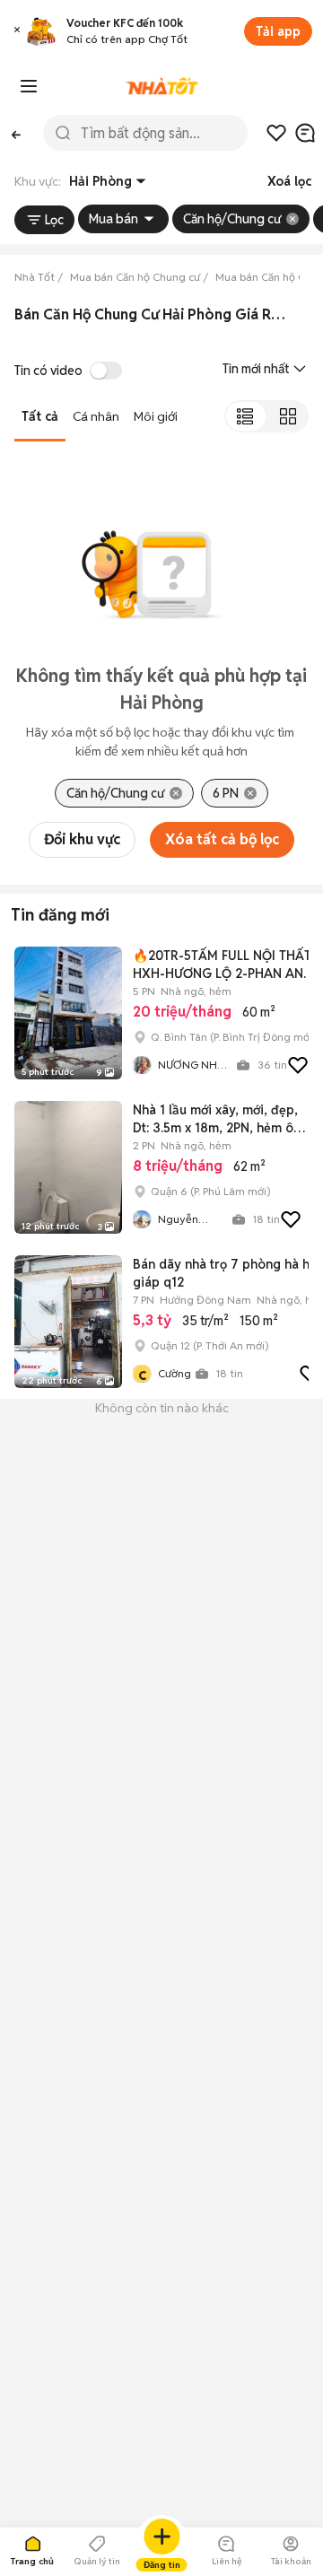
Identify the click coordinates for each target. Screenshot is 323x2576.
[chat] (305, 133)
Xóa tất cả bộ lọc (222, 839)
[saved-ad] (276, 133)
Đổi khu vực (82, 839)
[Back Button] (16, 133)
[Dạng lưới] (288, 416)
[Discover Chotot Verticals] (29, 86)
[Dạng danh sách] (245, 416)
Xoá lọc (289, 181)
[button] (17, 32)
